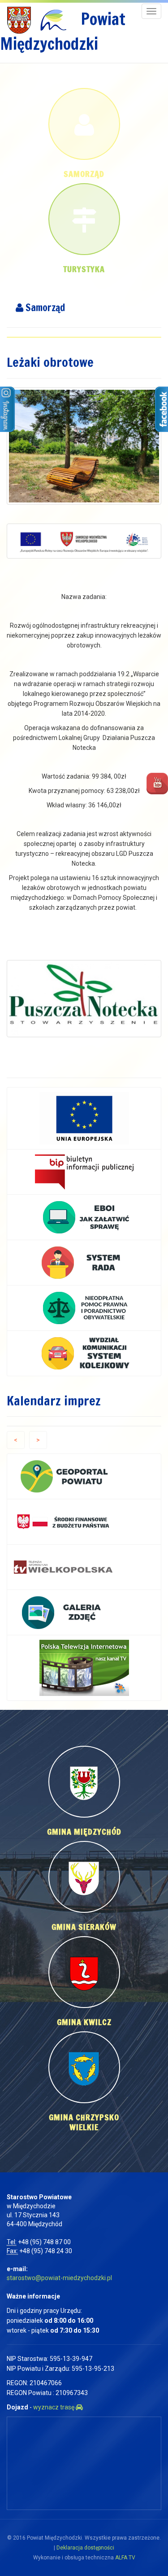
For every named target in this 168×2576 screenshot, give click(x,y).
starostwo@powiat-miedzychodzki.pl (59, 2278)
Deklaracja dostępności (85, 2548)
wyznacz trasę (54, 2407)
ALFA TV (125, 2558)
